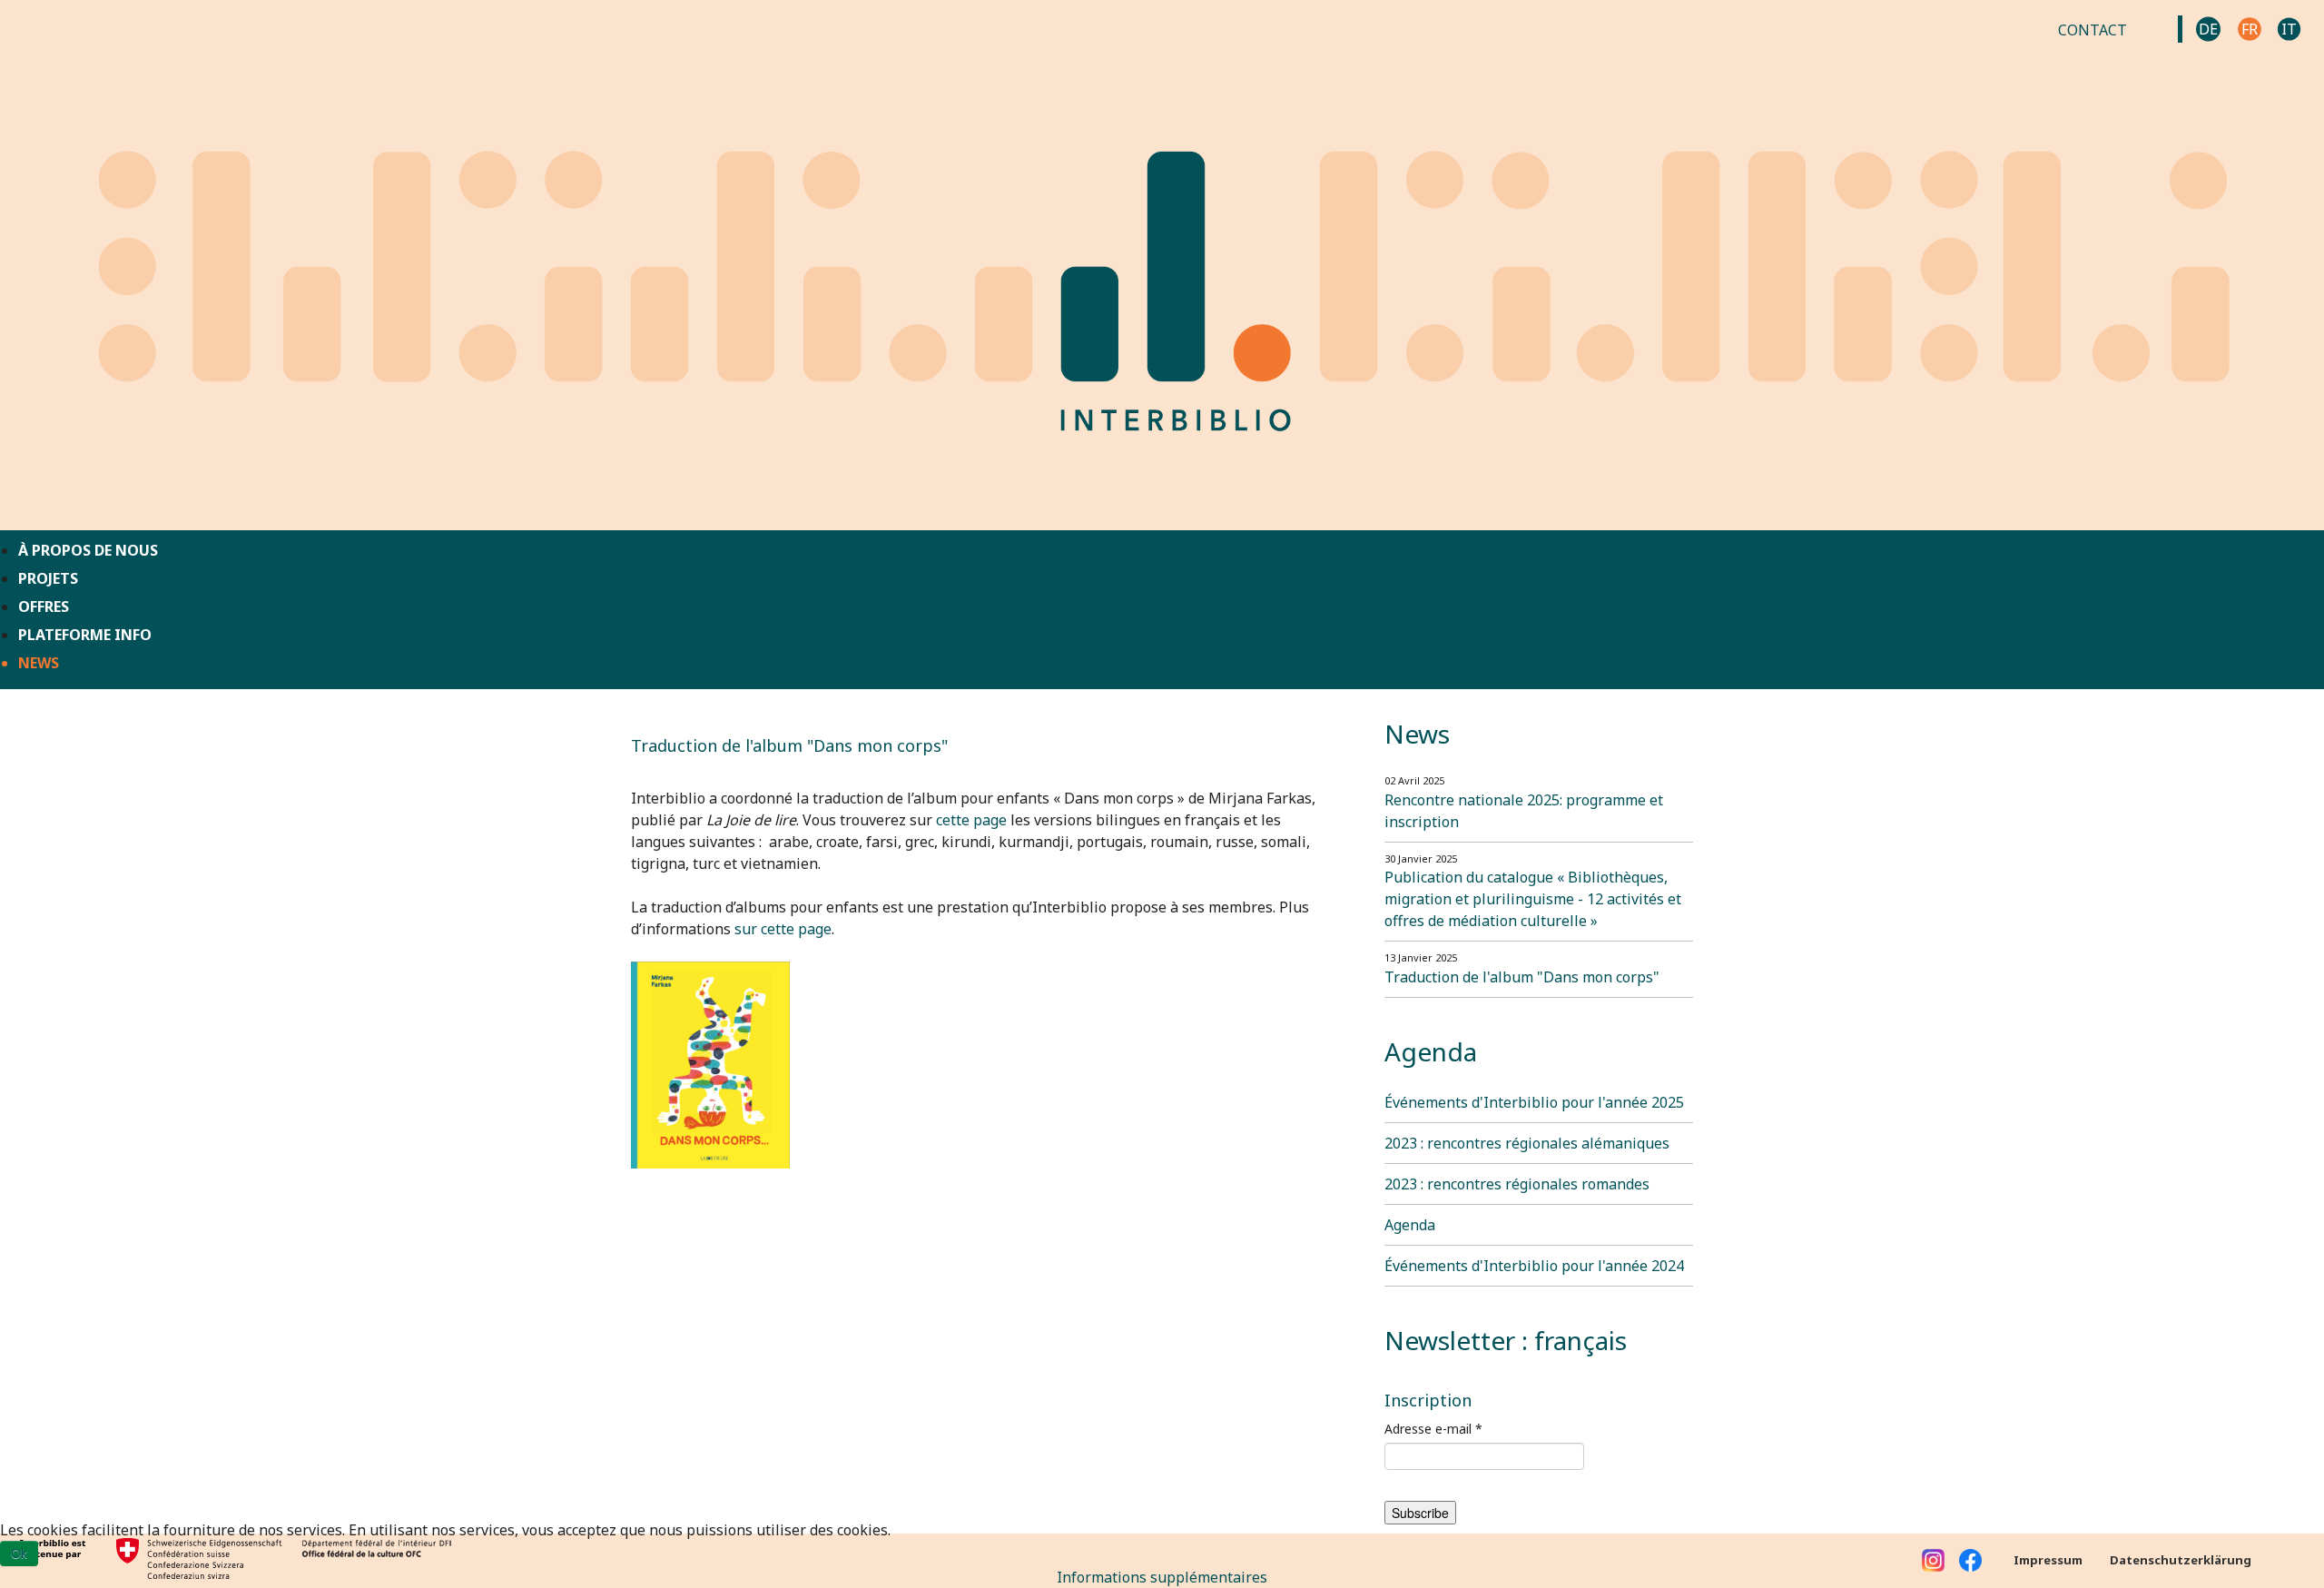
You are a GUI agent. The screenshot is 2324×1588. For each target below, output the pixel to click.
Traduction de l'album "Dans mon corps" (1522, 977)
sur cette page (783, 929)
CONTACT (2093, 30)
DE (2208, 29)
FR (2250, 29)
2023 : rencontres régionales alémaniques (1527, 1143)
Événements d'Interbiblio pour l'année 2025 (1534, 1102)
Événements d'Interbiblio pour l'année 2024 (1534, 1266)
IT (2289, 29)
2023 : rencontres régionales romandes (1517, 1184)
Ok (19, 1553)
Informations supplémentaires (1162, 1577)
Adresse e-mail (1433, 1429)
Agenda (1410, 1225)
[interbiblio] (1162, 263)
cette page (971, 820)
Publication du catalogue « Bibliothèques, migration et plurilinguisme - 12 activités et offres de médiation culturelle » (1533, 899)
